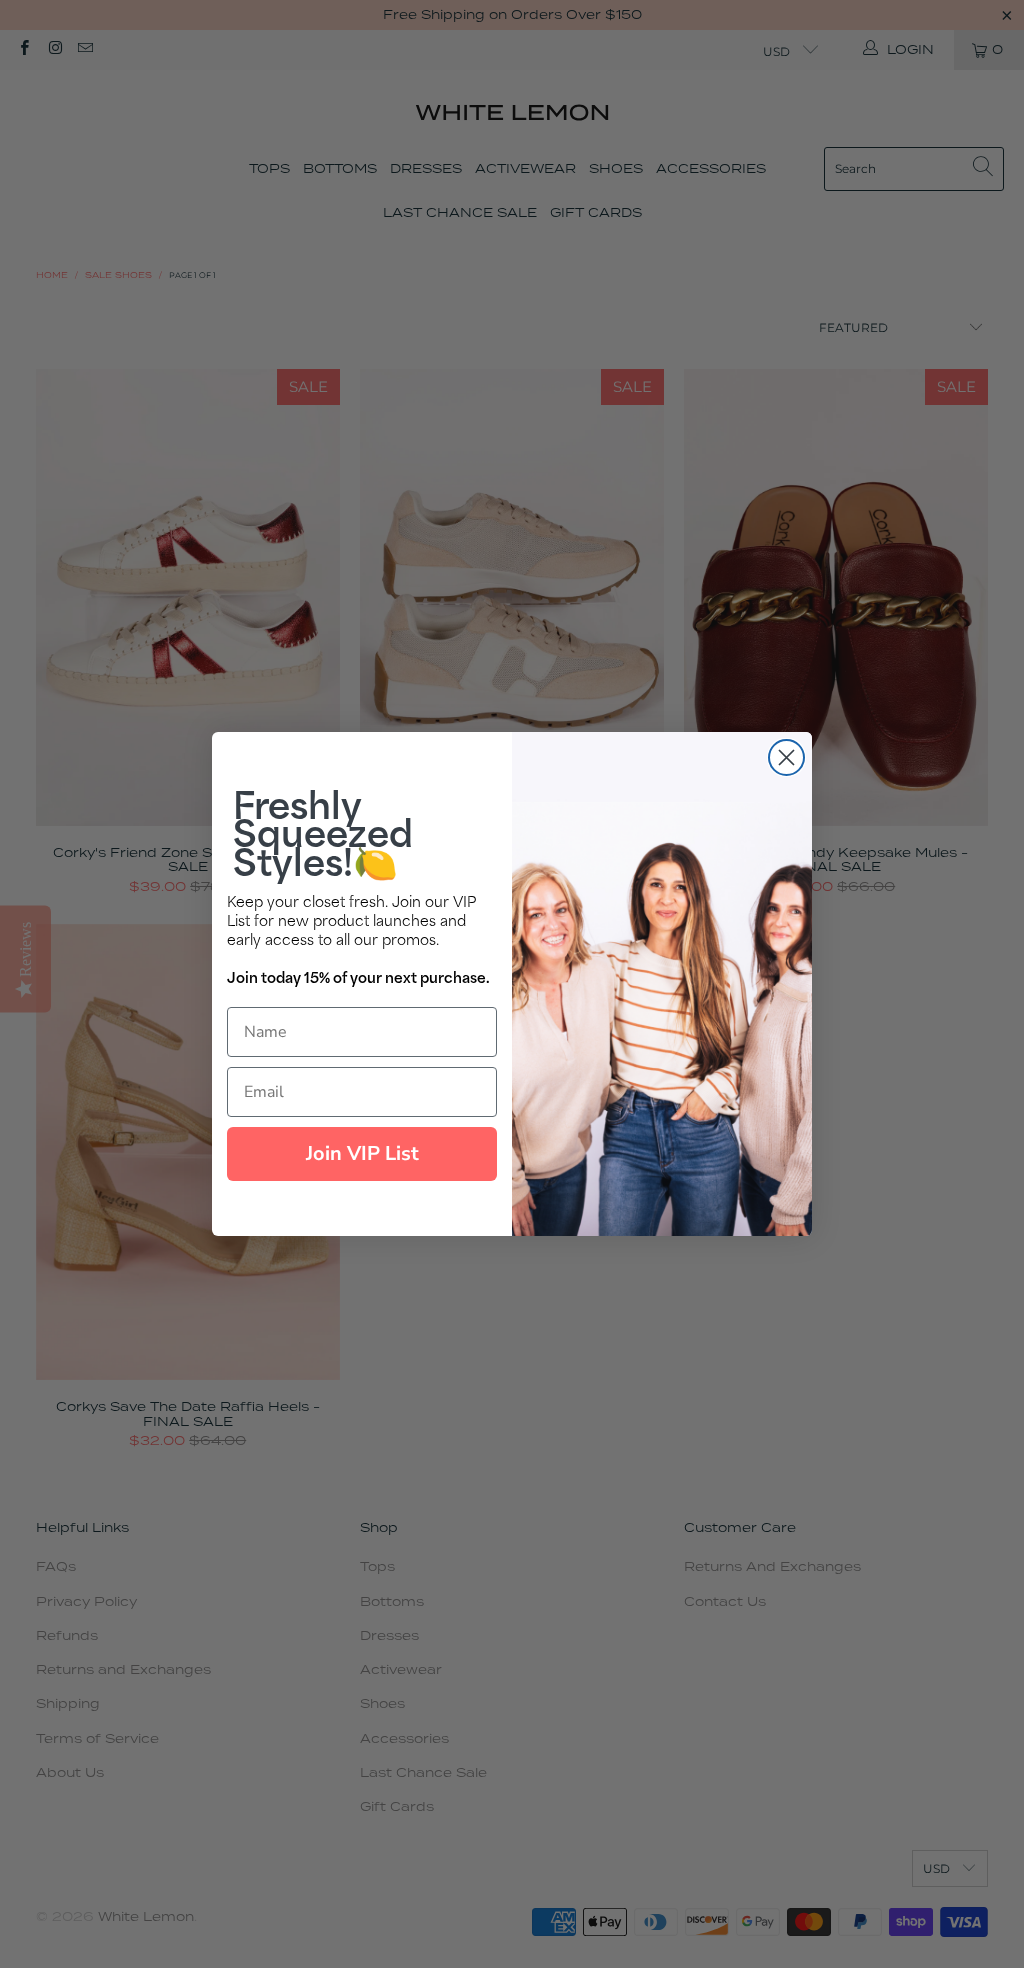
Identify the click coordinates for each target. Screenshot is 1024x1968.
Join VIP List (362, 1153)
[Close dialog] (786, 757)
